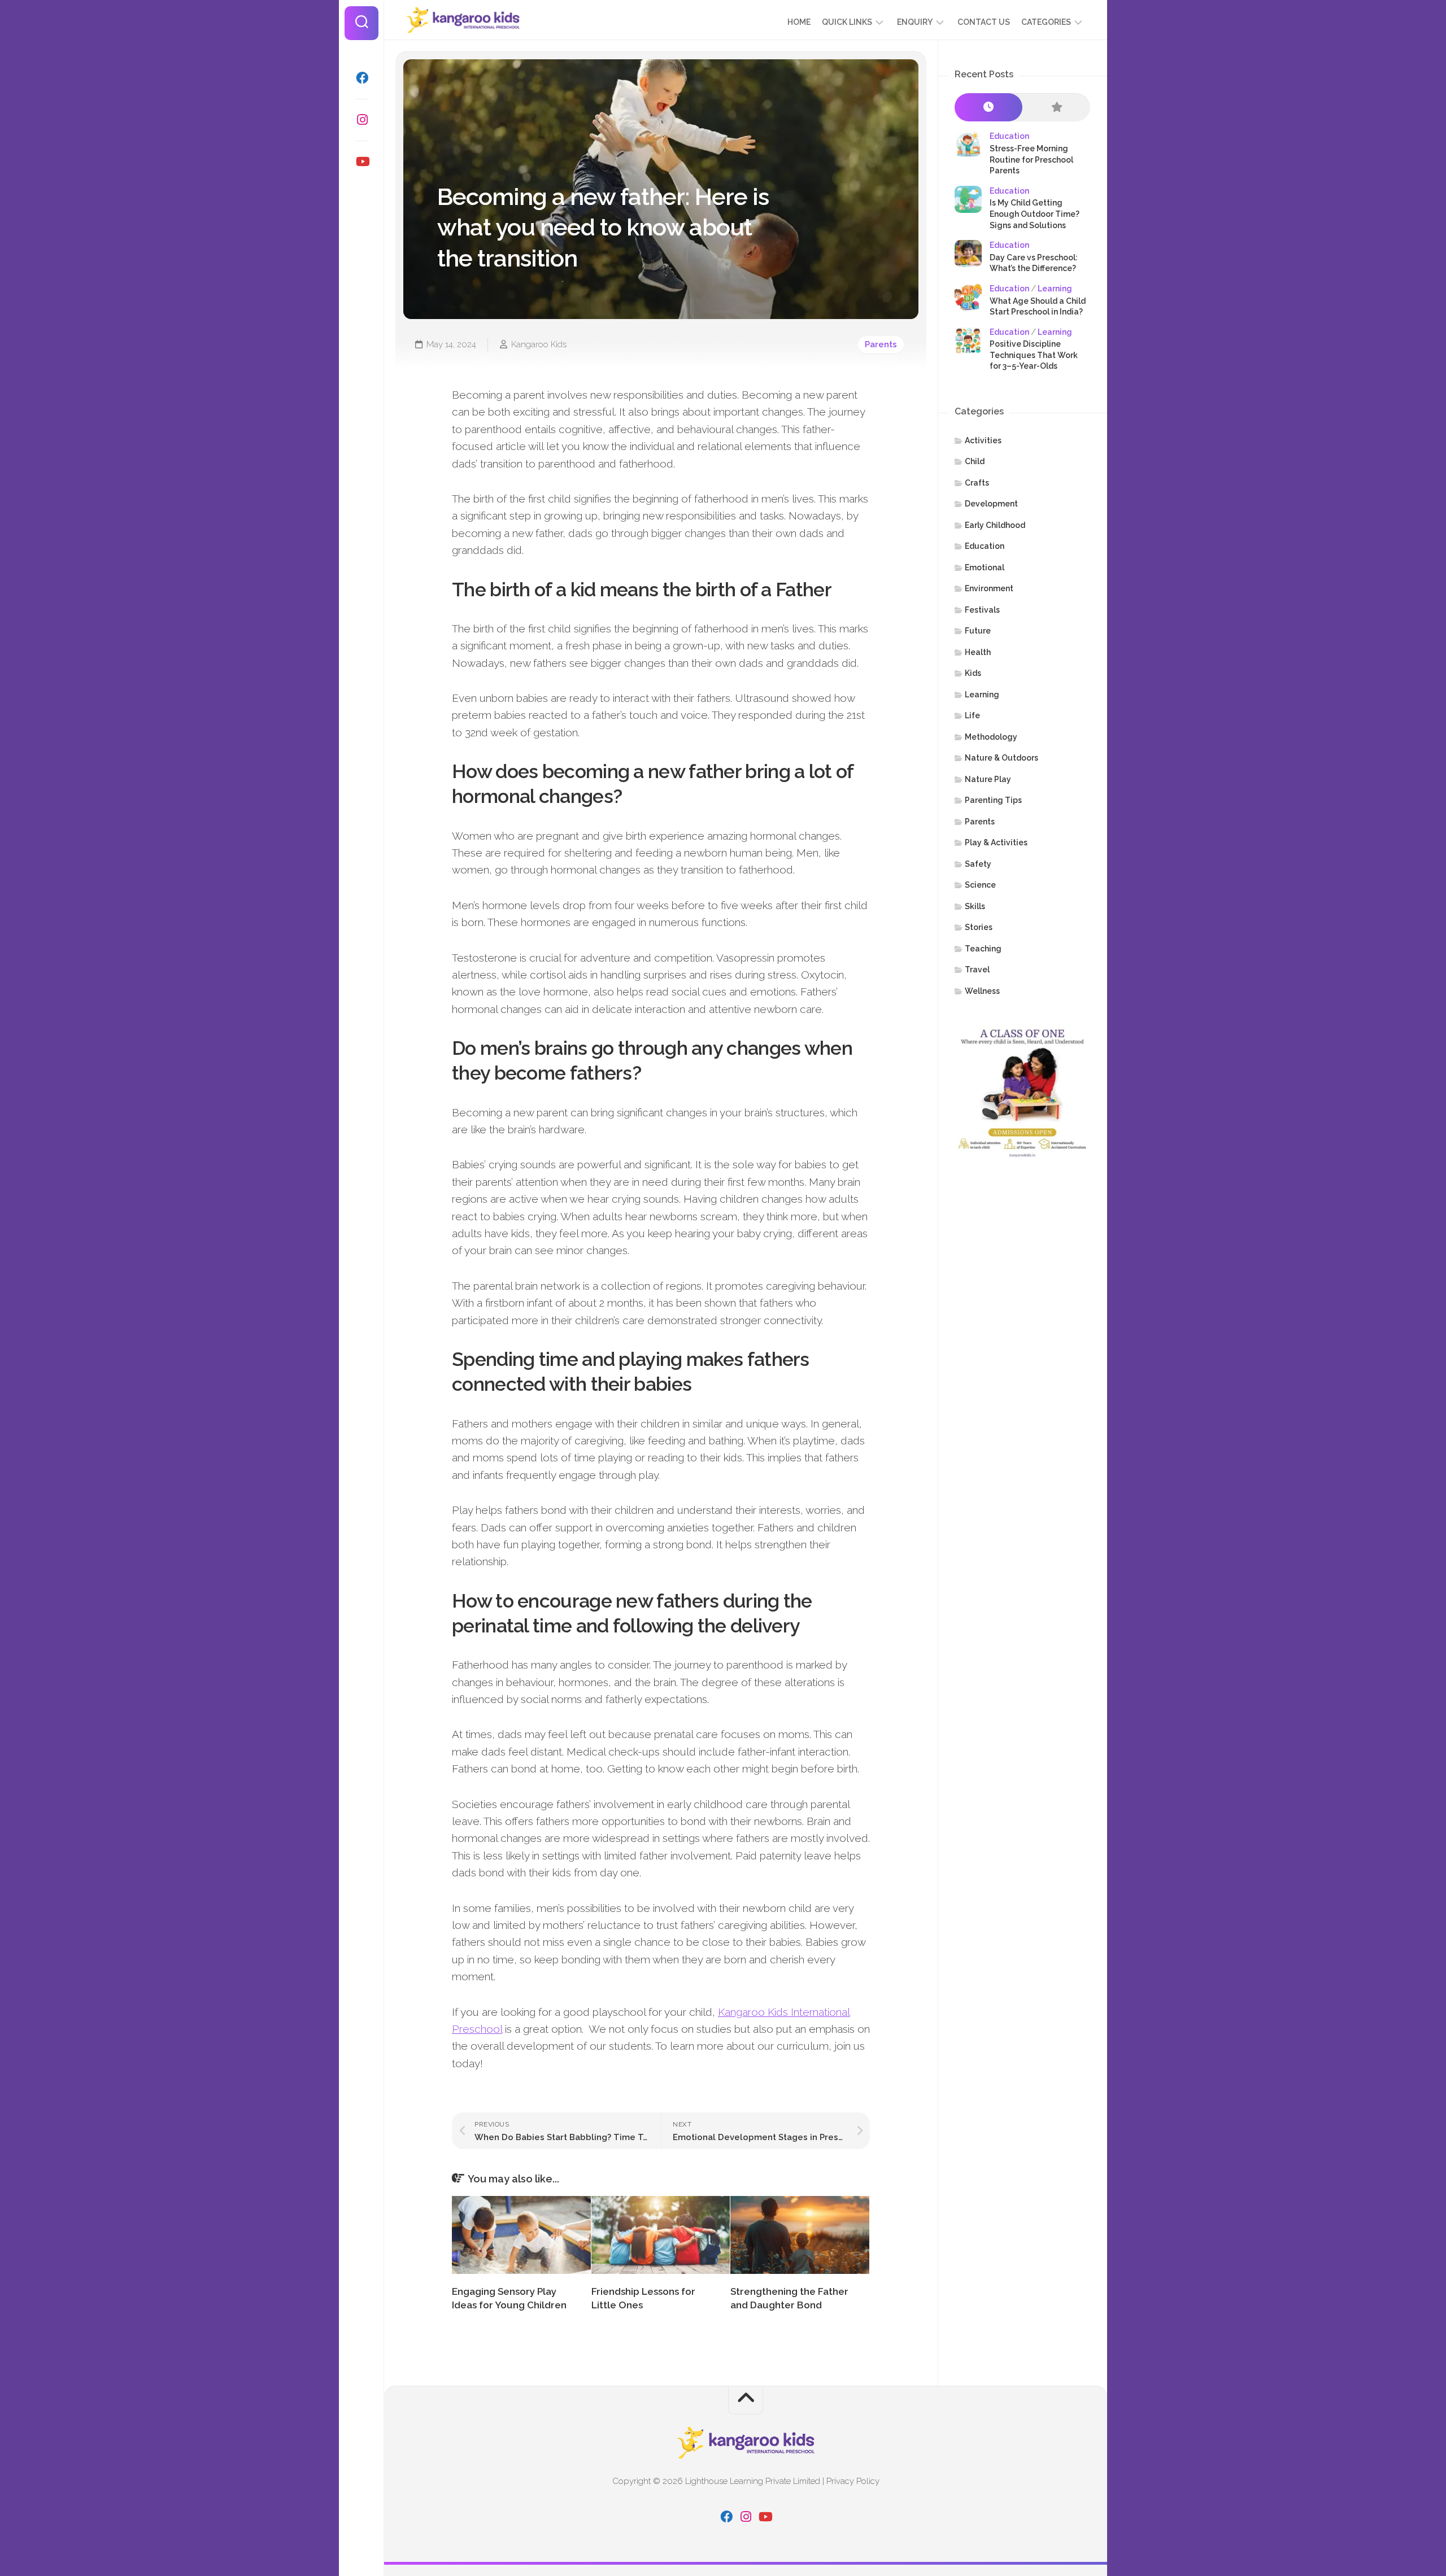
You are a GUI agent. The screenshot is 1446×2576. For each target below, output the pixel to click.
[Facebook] (361, 78)
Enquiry (915, 22)
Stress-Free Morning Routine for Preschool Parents (1031, 160)
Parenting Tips (993, 800)
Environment (989, 588)
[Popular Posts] (1056, 108)
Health (978, 652)
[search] (361, 23)
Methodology (991, 737)
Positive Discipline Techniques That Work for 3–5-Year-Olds (1034, 355)
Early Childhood (995, 525)
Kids (973, 673)
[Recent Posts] (988, 108)
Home (799, 22)
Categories (1046, 22)
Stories (979, 927)
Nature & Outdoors (1001, 758)
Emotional (985, 567)
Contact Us (984, 22)
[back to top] (746, 2400)
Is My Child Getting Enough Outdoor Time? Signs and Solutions (1035, 214)
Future (978, 631)
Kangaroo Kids (539, 344)
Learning (1055, 289)
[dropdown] (879, 22)
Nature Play (988, 779)
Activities (983, 440)
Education (1009, 136)
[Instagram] (361, 120)
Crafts (977, 483)
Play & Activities (996, 842)
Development (991, 504)
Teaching (983, 949)
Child (975, 461)
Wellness (982, 991)
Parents (881, 344)
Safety (978, 864)
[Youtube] (361, 161)
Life (972, 715)
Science (980, 885)
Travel (977, 970)
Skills (975, 906)
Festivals (982, 610)
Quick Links (847, 22)
